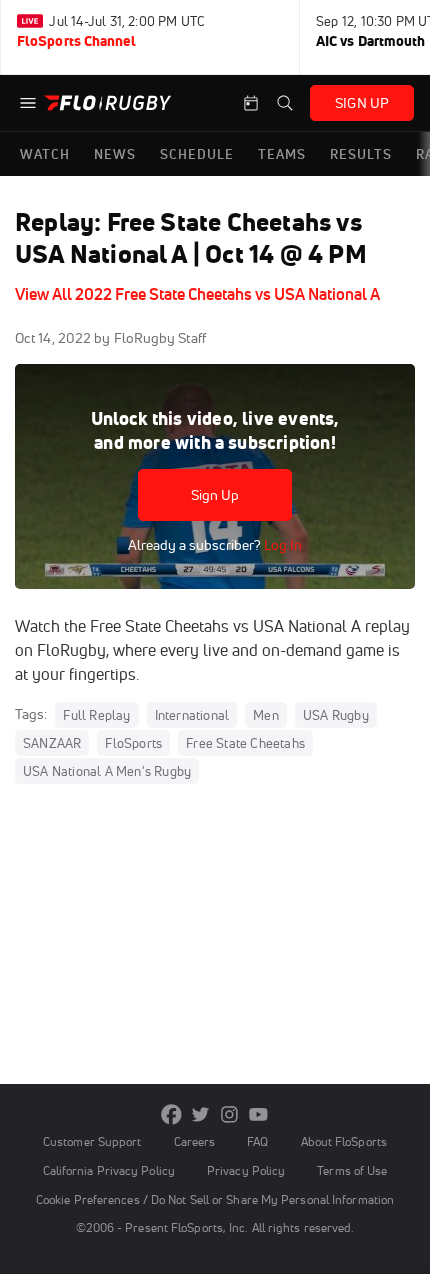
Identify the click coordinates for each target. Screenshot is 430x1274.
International (192, 715)
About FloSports (344, 1141)
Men (266, 715)
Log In (281, 545)
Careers (195, 1141)
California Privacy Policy (109, 1170)
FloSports (133, 743)
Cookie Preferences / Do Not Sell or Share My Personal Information (215, 1199)
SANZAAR (52, 743)
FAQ (257, 1141)
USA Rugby (336, 715)
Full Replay (96, 715)
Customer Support (92, 1141)
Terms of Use (352, 1170)
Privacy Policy (246, 1170)
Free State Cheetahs (245, 743)
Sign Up (215, 495)
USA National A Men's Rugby (107, 771)
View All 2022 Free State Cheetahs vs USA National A (197, 294)
